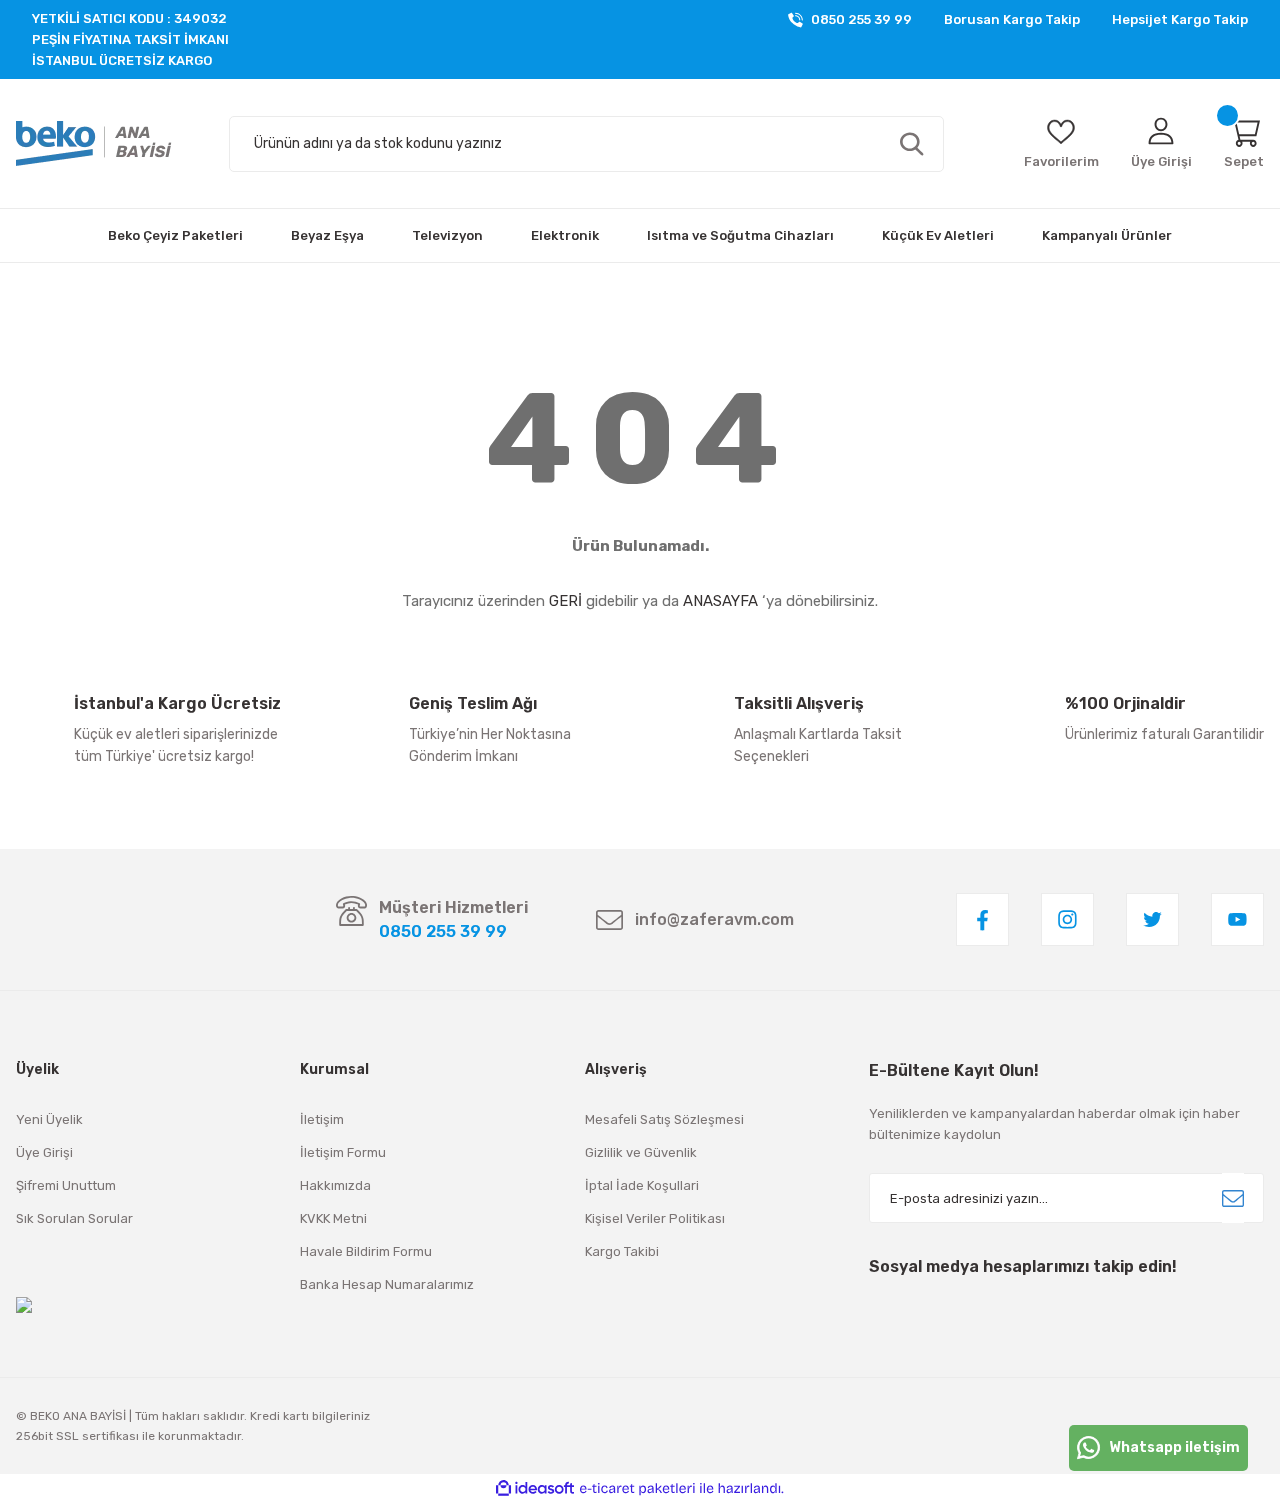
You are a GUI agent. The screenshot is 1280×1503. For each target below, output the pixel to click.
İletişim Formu (343, 1152)
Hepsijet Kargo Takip (1180, 19)
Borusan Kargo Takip (1012, 19)
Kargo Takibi (622, 1251)
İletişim (322, 1119)
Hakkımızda (335, 1185)
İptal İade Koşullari (642, 1185)
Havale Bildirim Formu (366, 1251)
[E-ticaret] (637, 1489)
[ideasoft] (535, 1488)
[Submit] (1233, 1198)
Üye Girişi (44, 1152)
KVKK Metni (333, 1218)
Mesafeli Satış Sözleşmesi (664, 1119)
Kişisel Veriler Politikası (655, 1218)
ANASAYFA (720, 601)
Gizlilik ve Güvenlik (641, 1152)
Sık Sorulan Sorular (74, 1218)
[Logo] (94, 143)
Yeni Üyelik (49, 1119)
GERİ (565, 601)
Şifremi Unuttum (66, 1185)
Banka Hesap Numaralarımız (387, 1284)
